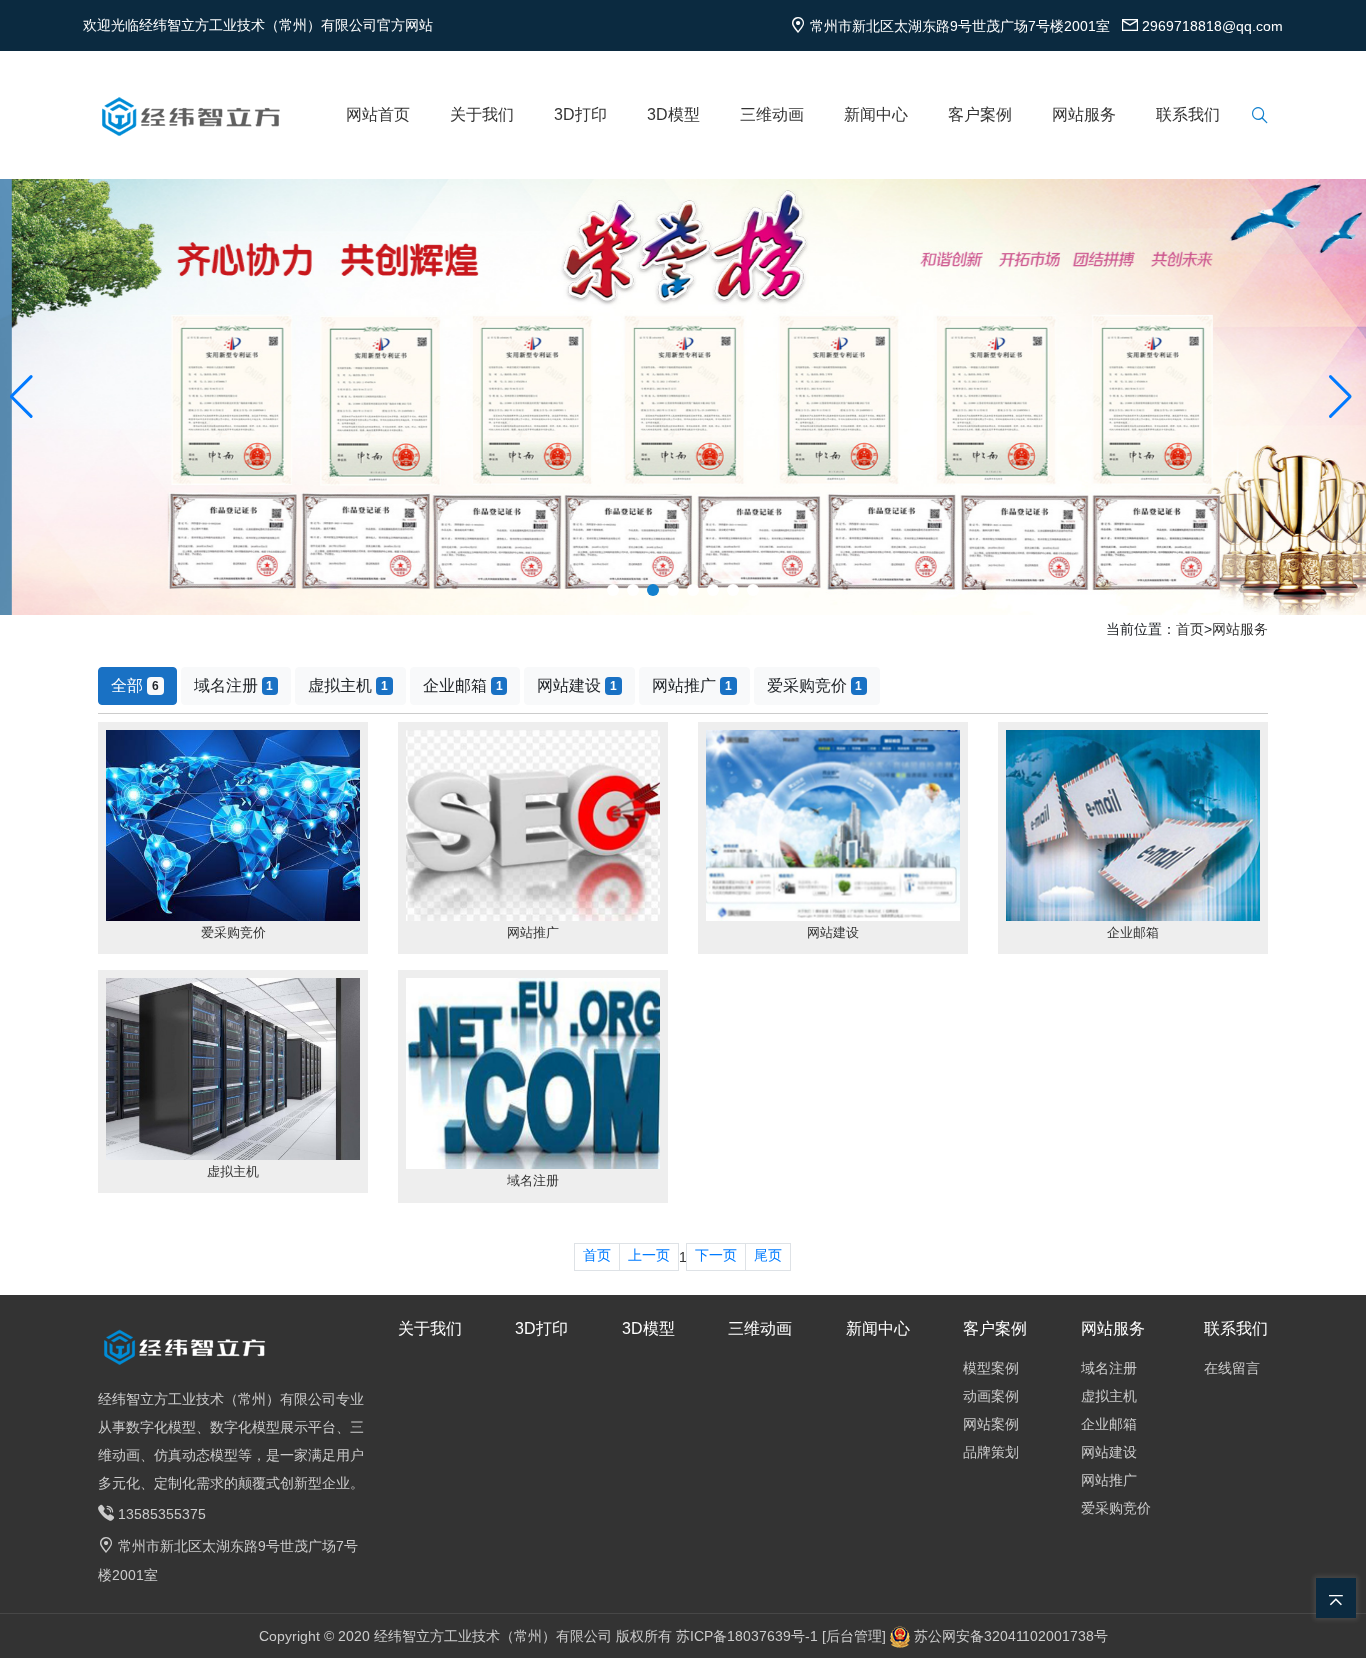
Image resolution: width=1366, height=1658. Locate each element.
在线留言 (1232, 1368)
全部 (135, 685)
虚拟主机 (348, 685)
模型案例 (991, 1368)
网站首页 (378, 114)
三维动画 (772, 114)
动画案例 (991, 1396)
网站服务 (1084, 114)
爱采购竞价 (815, 685)
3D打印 (580, 114)
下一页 (716, 1255)
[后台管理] (856, 1636)
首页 (1190, 629)
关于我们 (482, 114)
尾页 (768, 1255)
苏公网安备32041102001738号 (1011, 1636)
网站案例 (991, 1424)
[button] (23, 397)
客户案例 (980, 114)
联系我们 (1188, 114)
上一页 (649, 1255)
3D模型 (673, 114)
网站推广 (692, 685)
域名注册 (234, 685)
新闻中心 (876, 114)
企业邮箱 (463, 685)
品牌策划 (991, 1452)
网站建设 (577, 685)
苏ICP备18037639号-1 (747, 1636)
